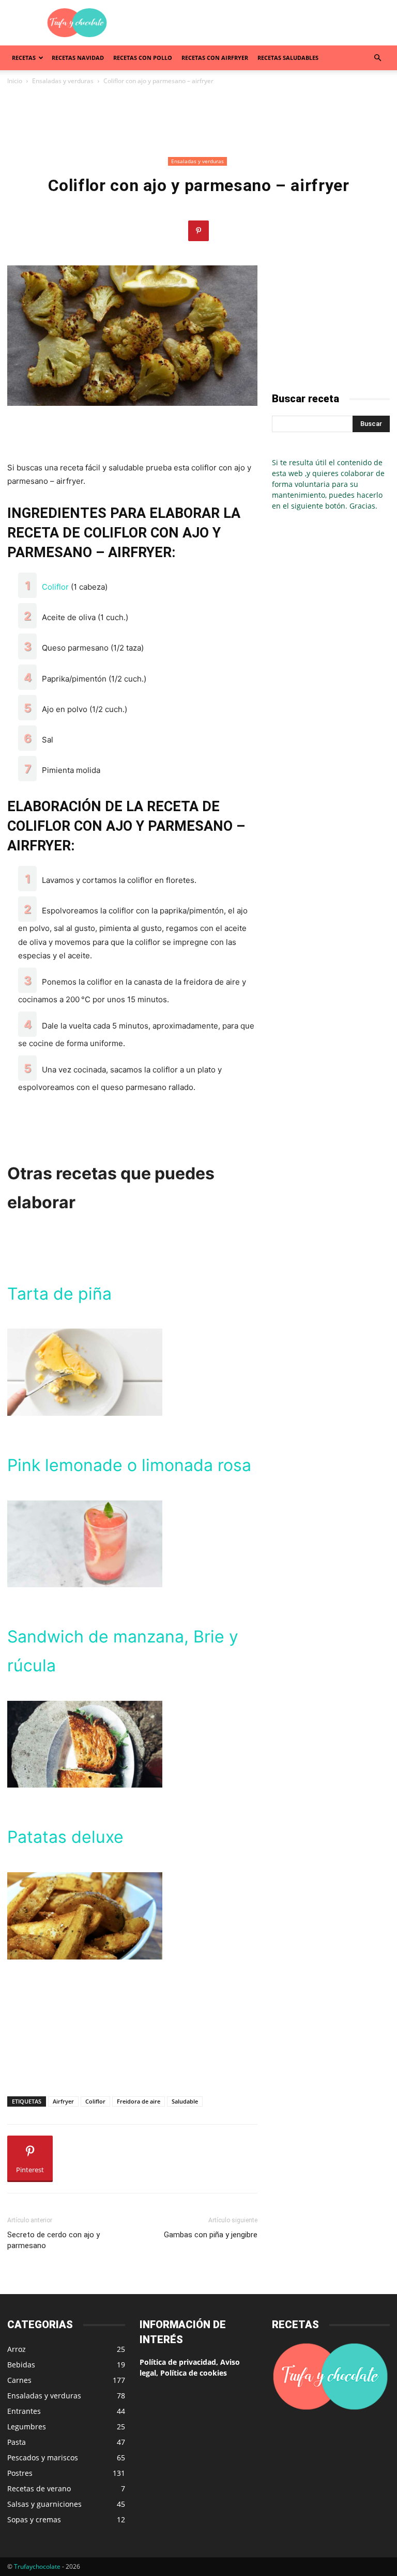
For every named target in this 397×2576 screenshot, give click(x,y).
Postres (20, 2473)
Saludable (185, 2101)
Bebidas (21, 2365)
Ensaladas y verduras (63, 81)
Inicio (15, 81)
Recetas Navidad (78, 58)
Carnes (19, 2380)
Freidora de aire (139, 2101)
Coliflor (55, 587)
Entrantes (24, 2411)
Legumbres (27, 2427)
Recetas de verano (39, 2488)
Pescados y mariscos (43, 2458)
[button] (377, 58)
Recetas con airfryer (215, 58)
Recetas (24, 58)
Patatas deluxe (65, 1837)
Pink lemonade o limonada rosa (129, 1465)
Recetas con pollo (143, 58)
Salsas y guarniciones (44, 2504)
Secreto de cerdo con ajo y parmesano (54, 2240)
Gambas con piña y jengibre (211, 2235)
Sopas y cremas (34, 2519)
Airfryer (63, 2101)
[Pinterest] (198, 231)
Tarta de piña (59, 1294)
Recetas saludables (288, 58)
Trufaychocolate (37, 2566)
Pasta (17, 2442)
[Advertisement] (268, 23)
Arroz (17, 2349)
